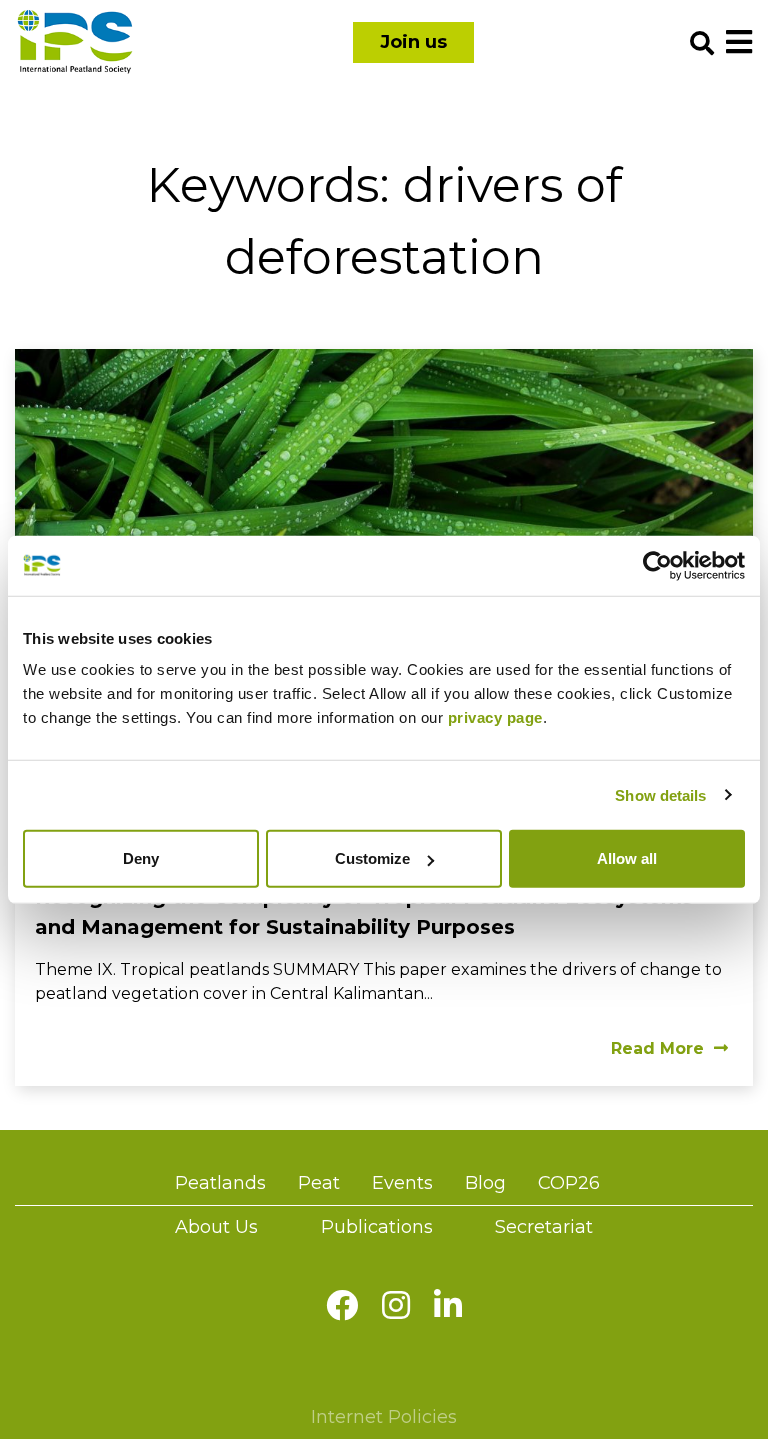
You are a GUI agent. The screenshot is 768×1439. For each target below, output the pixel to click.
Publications (377, 1227)
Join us (413, 42)
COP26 (569, 1183)
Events (402, 1183)
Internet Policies (384, 1417)
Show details (660, 794)
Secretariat (544, 1227)
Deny (141, 858)
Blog (485, 1183)
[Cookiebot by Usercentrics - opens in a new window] (657, 565)
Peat (319, 1183)
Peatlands (220, 1183)
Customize (372, 858)
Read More (657, 1048)
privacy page (495, 717)
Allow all (627, 858)
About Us (216, 1227)
